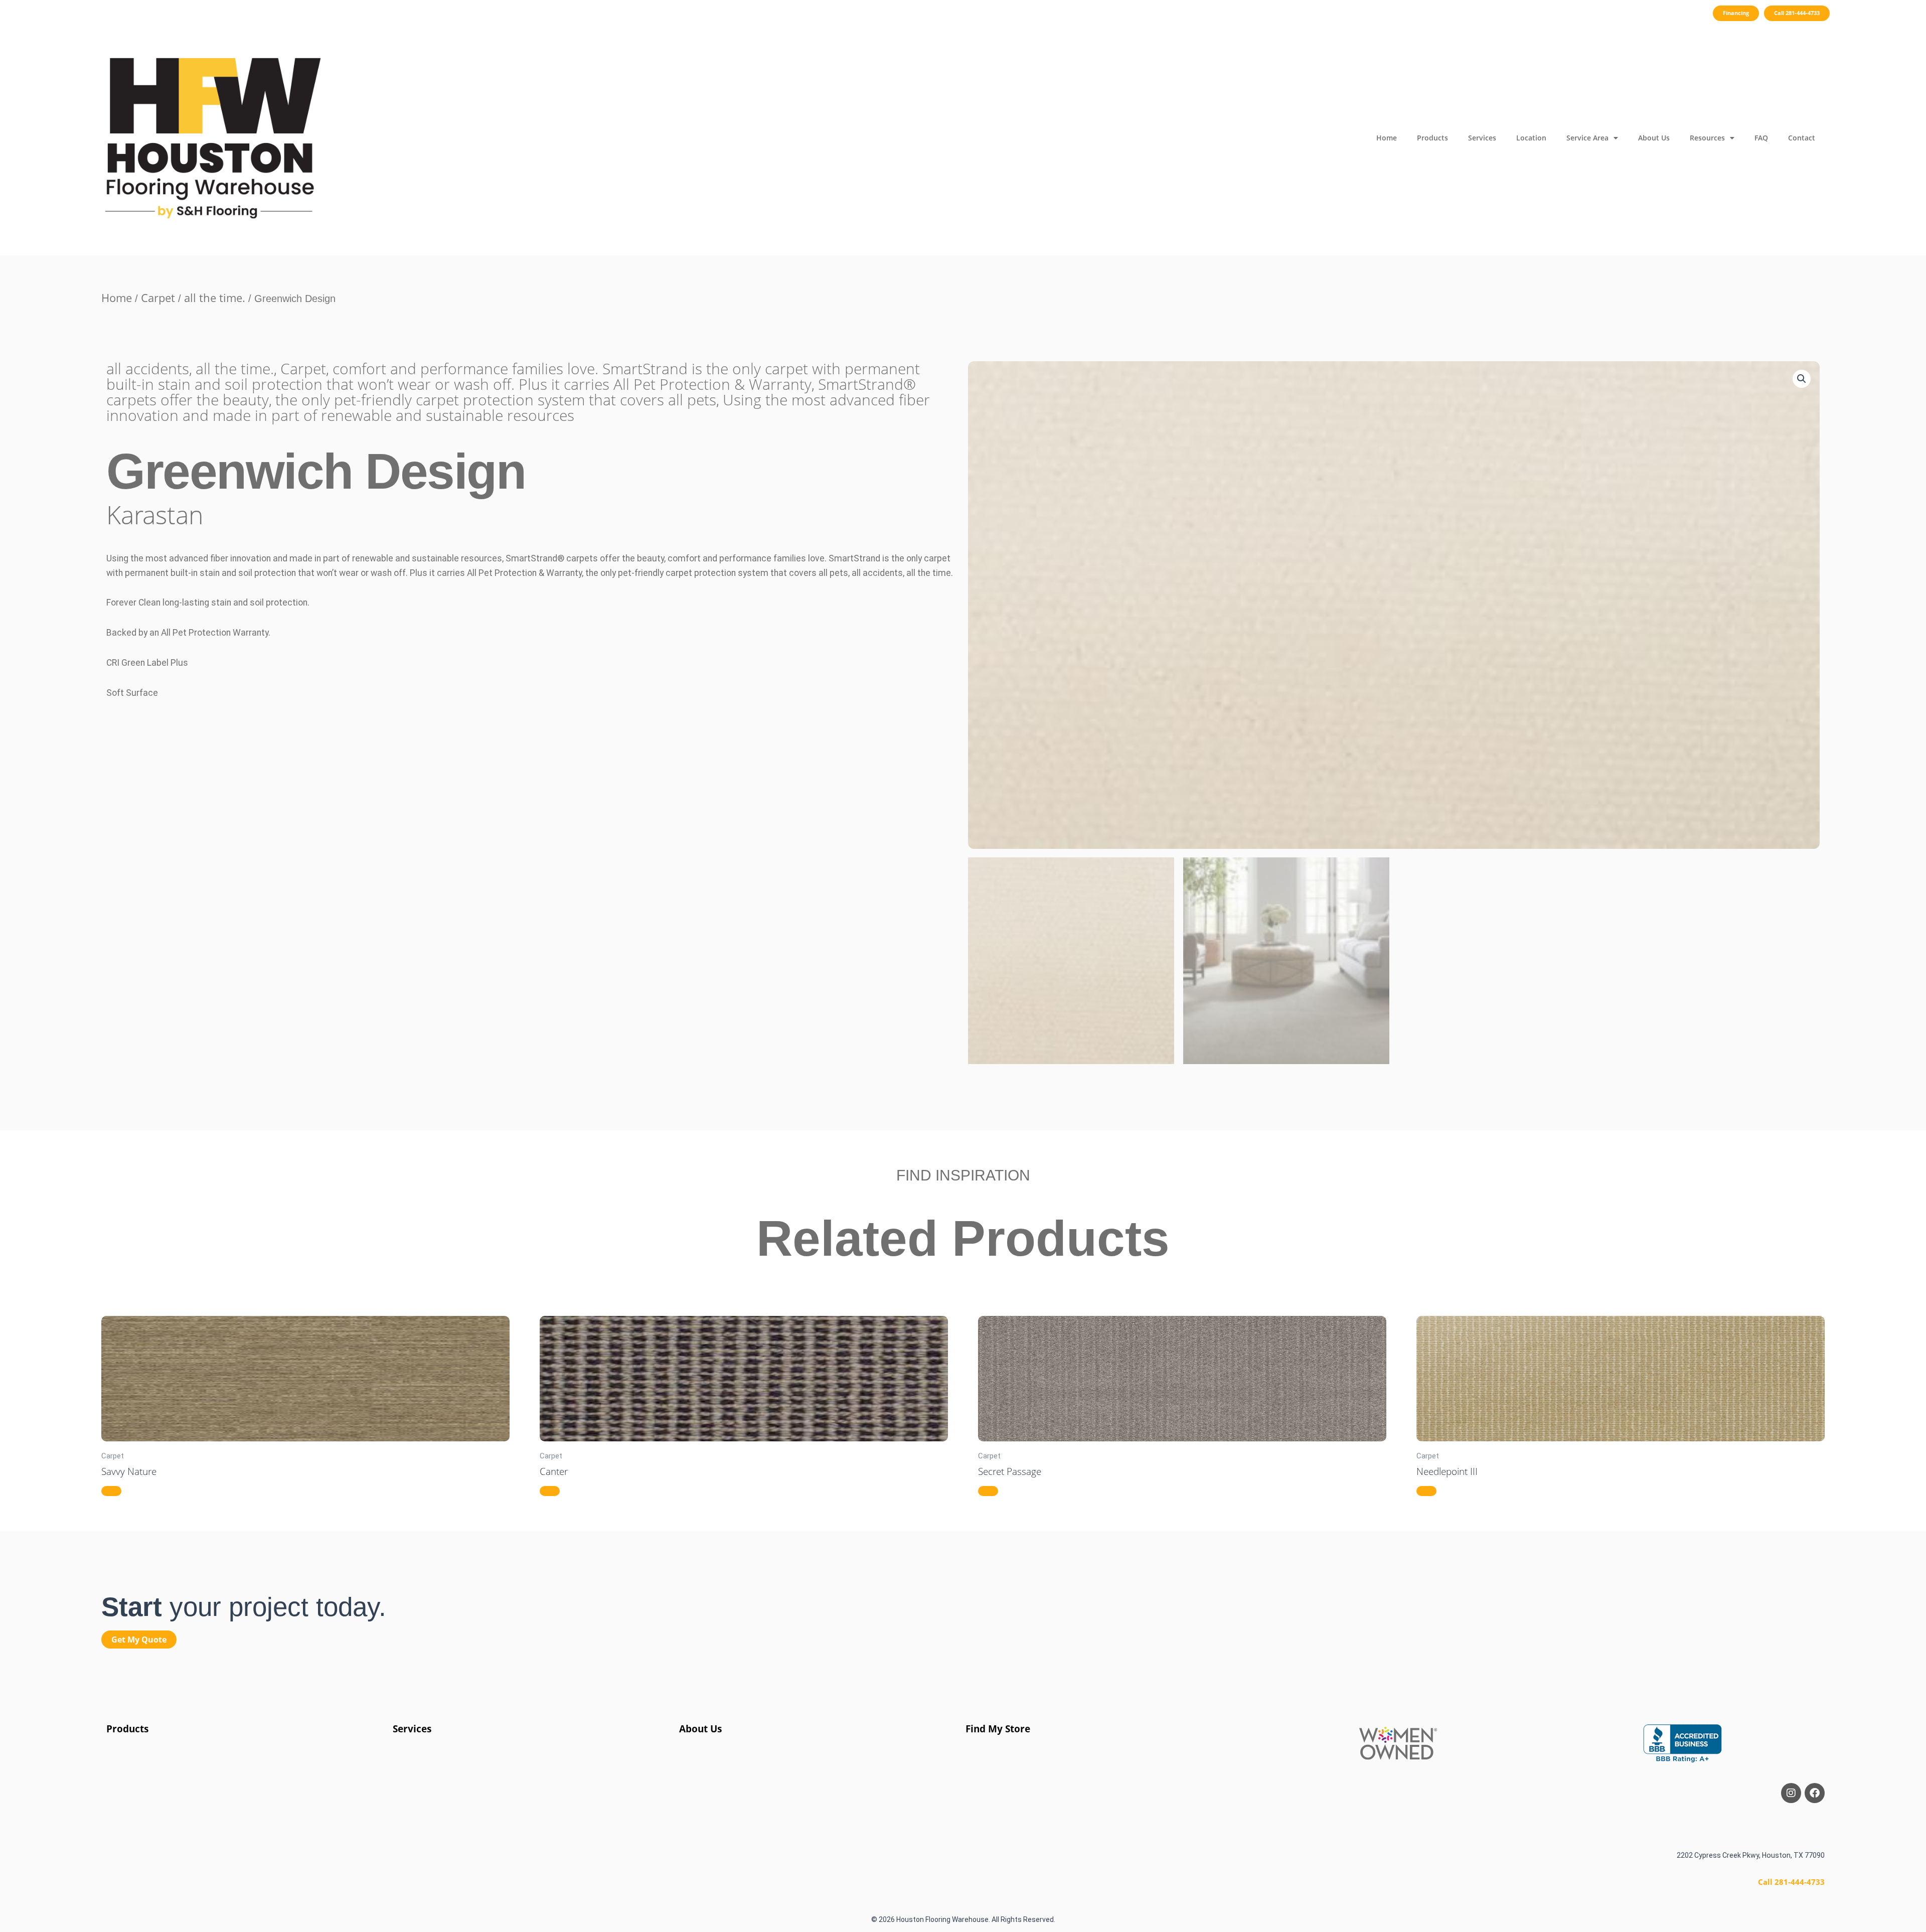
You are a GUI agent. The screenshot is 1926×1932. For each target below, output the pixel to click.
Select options (111, 1491)
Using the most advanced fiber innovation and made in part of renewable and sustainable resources (518, 407)
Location (1531, 138)
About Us (1654, 138)
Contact (1802, 138)
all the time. (215, 298)
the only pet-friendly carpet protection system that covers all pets (496, 400)
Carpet (158, 298)
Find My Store (998, 1729)
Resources (1707, 138)
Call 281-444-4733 (1791, 1882)
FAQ (1761, 138)
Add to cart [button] (550, 1491)
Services (1482, 138)
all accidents (148, 368)
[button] (1802, 379)
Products (1432, 138)
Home (1387, 138)
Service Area (1587, 138)
